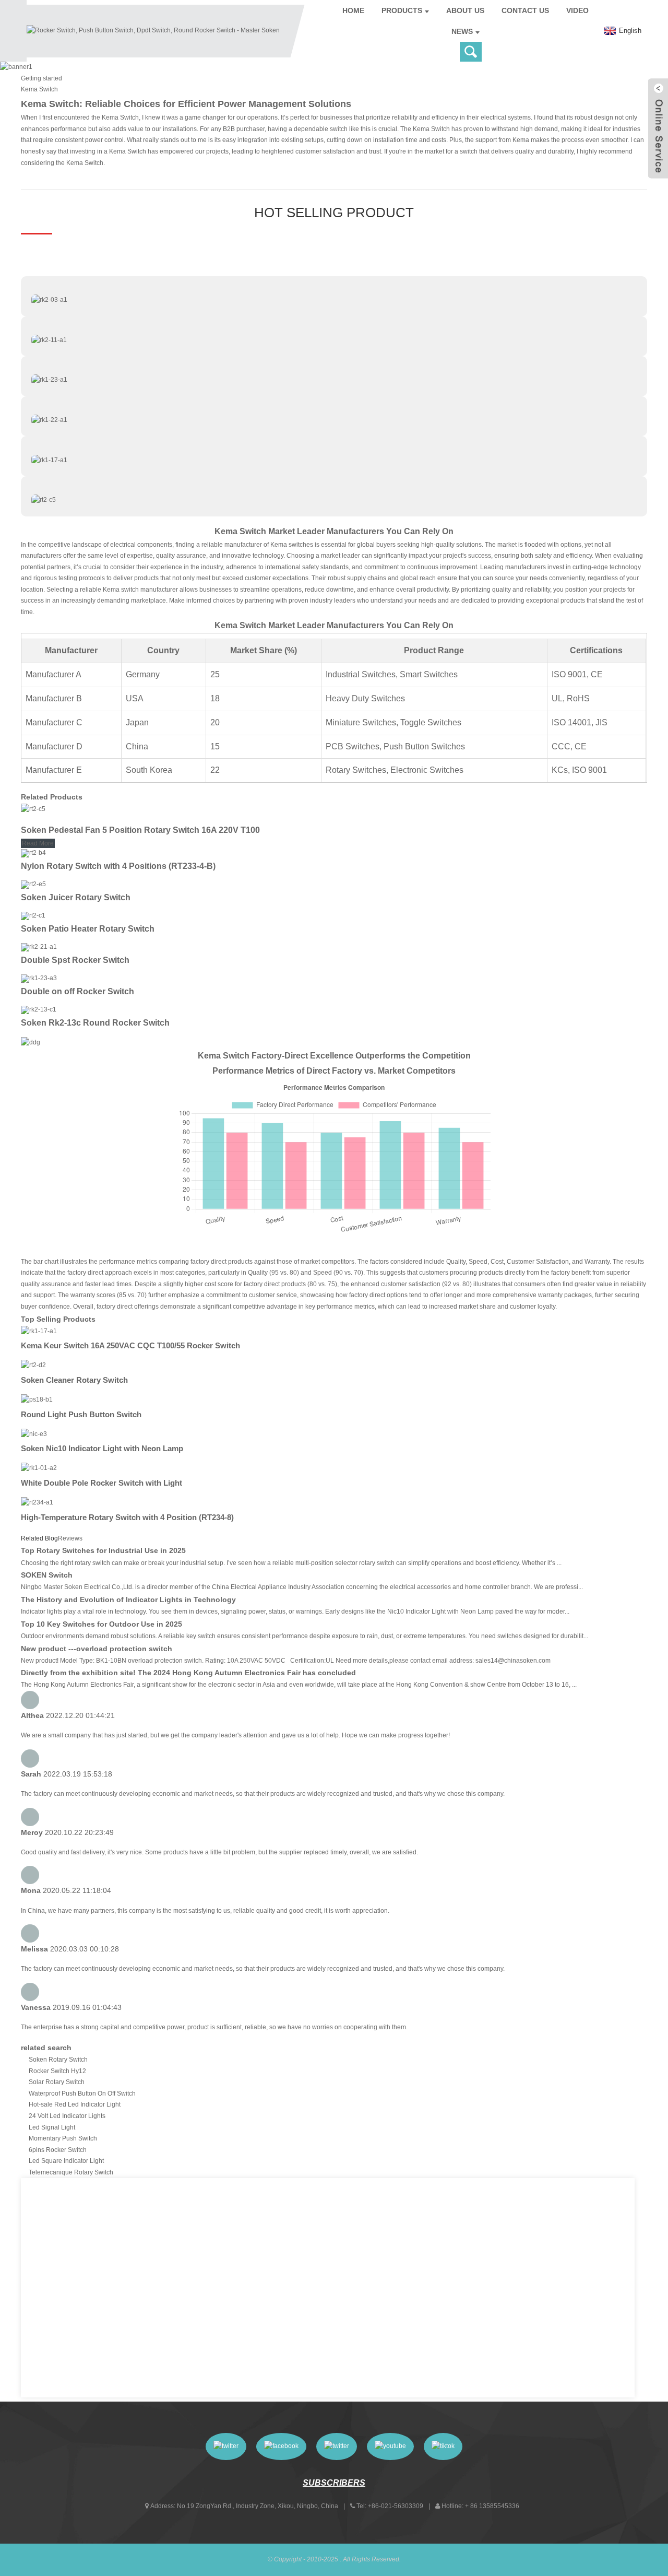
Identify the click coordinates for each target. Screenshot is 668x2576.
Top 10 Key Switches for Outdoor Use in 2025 (102, 1624)
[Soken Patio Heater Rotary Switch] (33, 916)
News (462, 31)
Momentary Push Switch (63, 2138)
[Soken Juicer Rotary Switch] (33, 885)
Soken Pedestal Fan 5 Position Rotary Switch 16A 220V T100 (140, 830)
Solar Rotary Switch (57, 2082)
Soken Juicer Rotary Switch (76, 897)
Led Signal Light (52, 2127)
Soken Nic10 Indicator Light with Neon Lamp (102, 1448)
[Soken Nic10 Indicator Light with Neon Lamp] (34, 1434)
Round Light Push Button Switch (81, 1414)
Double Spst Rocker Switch (75, 960)
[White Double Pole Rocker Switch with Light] (39, 1468)
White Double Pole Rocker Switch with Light (102, 1483)
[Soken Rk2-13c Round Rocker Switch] (39, 1010)
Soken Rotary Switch (58, 2060)
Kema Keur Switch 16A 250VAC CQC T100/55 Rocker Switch (130, 1345)
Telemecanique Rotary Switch (71, 2172)
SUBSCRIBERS (334, 2483)
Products (402, 10)
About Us (465, 10)
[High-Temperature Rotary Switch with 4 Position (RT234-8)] (37, 1502)
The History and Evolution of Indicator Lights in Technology (128, 1599)
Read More (38, 843)
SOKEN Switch (47, 1575)
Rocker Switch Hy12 (57, 2071)
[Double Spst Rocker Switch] (39, 947)
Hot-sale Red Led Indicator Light (75, 2104)
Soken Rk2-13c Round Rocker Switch (95, 1023)
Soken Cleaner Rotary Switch (74, 1380)
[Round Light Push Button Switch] (37, 1399)
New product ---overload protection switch (97, 1649)
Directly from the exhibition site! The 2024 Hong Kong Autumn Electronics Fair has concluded (188, 1673)
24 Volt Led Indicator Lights (67, 2116)
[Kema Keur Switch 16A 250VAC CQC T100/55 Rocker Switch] (39, 1331)
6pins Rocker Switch (58, 2150)
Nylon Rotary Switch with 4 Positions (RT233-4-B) (118, 866)
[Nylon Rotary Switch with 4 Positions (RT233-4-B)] (33, 853)
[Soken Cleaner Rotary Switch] (33, 1365)
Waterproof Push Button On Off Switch (82, 2093)
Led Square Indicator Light (66, 2161)
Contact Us (525, 10)
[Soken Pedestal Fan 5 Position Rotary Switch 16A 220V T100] (33, 809)
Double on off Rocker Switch (77, 991)
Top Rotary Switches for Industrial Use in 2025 (103, 1550)
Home (353, 10)
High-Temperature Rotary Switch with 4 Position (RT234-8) (127, 1517)
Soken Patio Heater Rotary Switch (88, 929)
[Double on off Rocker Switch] (39, 979)
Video (577, 10)
